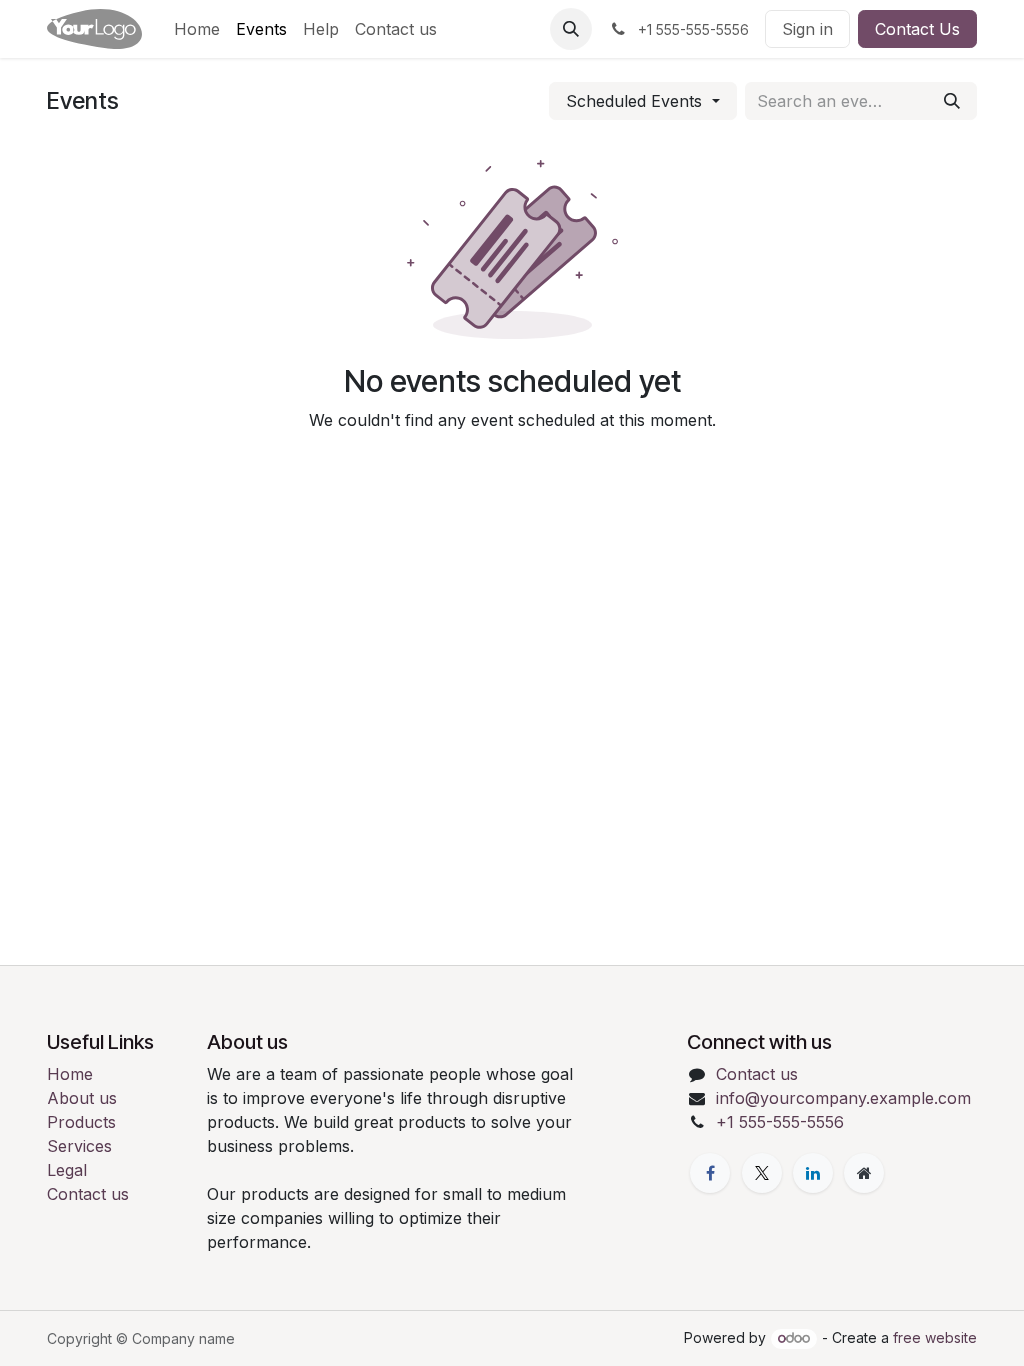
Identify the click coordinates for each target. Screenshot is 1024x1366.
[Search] (952, 101)
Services (79, 1146)
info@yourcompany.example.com (843, 1098)
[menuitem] (197, 29)
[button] (571, 29)
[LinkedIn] (813, 1173)
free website (935, 1337)
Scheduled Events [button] (636, 101)
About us (82, 1098)
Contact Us (917, 29)
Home (70, 1074)
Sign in (807, 29)
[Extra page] (864, 1173)
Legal (67, 1170)
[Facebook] (710, 1173)
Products (81, 1122)
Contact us (88, 1194)
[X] (762, 1173)
